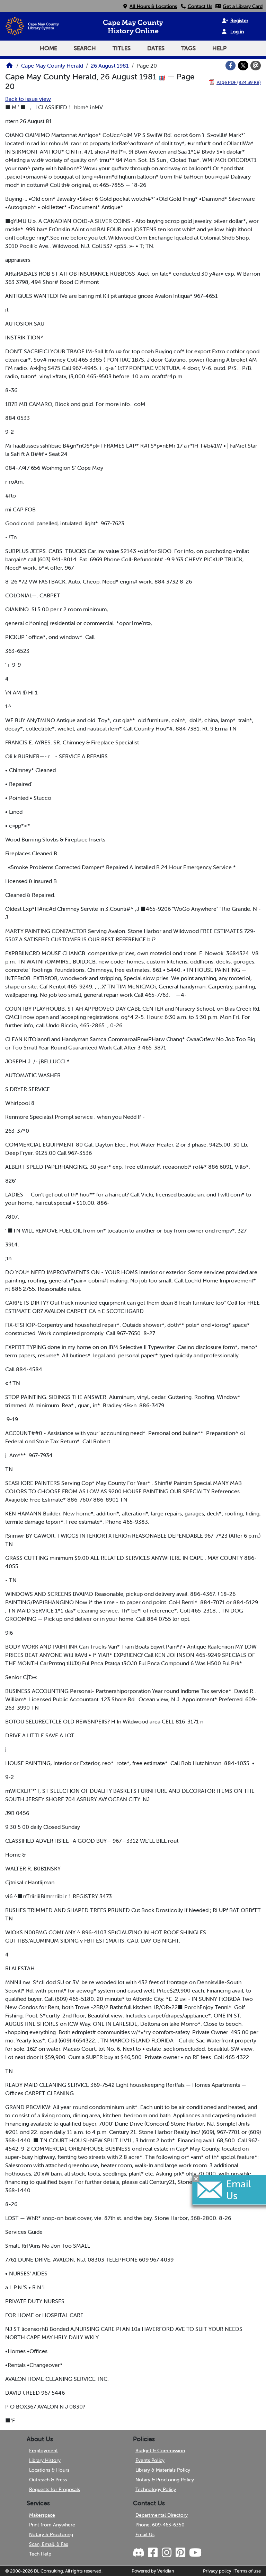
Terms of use (248, 2571)
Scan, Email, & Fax (49, 2544)
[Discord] (139, 2553)
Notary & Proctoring (51, 2534)
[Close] (196, 2178)
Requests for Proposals (55, 2489)
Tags (188, 48)
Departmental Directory (162, 2515)
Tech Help (40, 2554)
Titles (122, 48)
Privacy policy (217, 2571)
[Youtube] (195, 2553)
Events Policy (150, 2460)
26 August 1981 (110, 66)
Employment (43, 2450)
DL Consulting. (49, 2571)
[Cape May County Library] (9, 68)
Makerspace (42, 2515)
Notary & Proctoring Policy (165, 2480)
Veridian (166, 2571)
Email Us (145, 2534)
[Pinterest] (180, 2553)
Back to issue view (28, 99)
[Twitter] (243, 66)
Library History (45, 2460)
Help (219, 48)
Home (48, 48)
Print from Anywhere (52, 2525)
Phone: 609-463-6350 (160, 2525)
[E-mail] (256, 66)
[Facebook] (231, 66)
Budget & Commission (160, 2450)
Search (85, 48)
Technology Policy (156, 2489)
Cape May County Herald (52, 66)
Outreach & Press (48, 2480)
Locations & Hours (49, 2470)
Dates (156, 48)
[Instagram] (166, 2553)
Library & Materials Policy (163, 2470)
